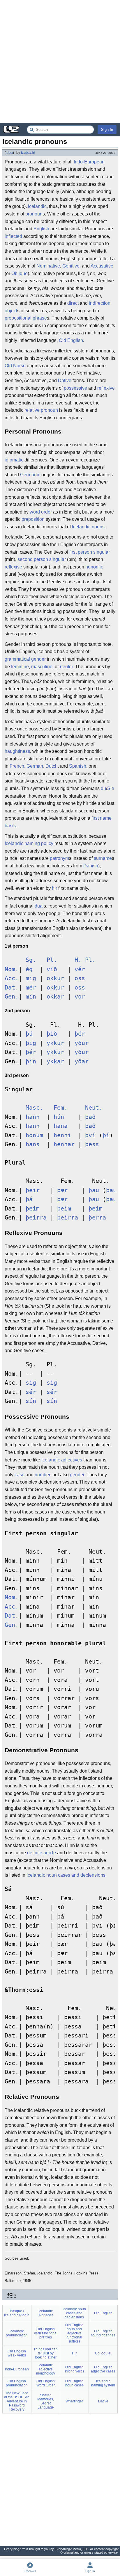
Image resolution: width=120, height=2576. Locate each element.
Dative (65, 380)
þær (62, 1190)
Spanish (78, 766)
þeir (33, 1190)
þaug (113, 1190)
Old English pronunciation (17, 2383)
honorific (94, 567)
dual (39, 906)
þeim (33, 1209)
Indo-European (89, 162)
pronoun (34, 214)
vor (80, 997)
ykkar (55, 1061)
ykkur (55, 1043)
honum (34, 1135)
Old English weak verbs (17, 2353)
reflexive (106, 388)
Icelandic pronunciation (17, 2333)
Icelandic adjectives (62, 1460)
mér (31, 988)
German (35, 766)
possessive (75, 388)
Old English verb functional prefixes (46, 2333)
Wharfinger (74, 2401)
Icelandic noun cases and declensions (66, 1875)
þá (29, 1199)
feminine (20, 667)
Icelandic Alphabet (46, 2313)
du (103, 788)
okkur (55, 978)
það (90, 1117)
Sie (111, 788)
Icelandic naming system (103, 2383)
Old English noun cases (74, 2383)
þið (52, 1034)
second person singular (42, 559)
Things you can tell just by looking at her (46, 2353)
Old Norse (15, 366)
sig (31, 1383)
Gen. (12, 997)
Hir (74, 2353)
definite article (42, 1853)
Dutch (52, 766)
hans (33, 1144)
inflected (13, 236)
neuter (66, 667)
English (41, 229)
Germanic (30, 475)
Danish (91, 866)
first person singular (90, 552)
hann (33, 1117)
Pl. (52, 960)
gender (77, 1475)
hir (54, 888)
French (17, 766)
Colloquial (103, 2353)
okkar (55, 997)
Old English (71, 340)
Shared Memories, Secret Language (46, 2401)
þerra (97, 1218)
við (52, 969)
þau (94, 1190)
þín (31, 1061)
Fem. (61, 1108)
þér (80, 1034)
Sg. (31, 960)
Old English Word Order (46, 2383)
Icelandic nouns (88, 527)
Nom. (12, 969)
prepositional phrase (26, 318)
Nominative (48, 266)
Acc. (12, 978)
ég (29, 969)
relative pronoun (41, 410)
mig (31, 978)
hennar (64, 1144)
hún (59, 1117)
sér (31, 1392)
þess (92, 1144)
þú (29, 1034)
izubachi (28, 153)
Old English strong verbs (74, 2369)
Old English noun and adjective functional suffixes (74, 2333)
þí (106, 1135)
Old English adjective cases (103, 2369)
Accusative (102, 266)
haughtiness (17, 751)
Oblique (20, 273)
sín (31, 1401)
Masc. (34, 1108)
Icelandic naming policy (29, 843)
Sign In (107, 130)
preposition (33, 519)
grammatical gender (25, 659)
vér (80, 969)
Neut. (94, 1108)
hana (61, 1126)
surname (103, 858)
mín (31, 997)
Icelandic (37, 206)
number (42, 1475)
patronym (59, 858)
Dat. (12, 988)
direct (73, 303)
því (90, 1135)
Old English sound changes (103, 2333)
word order (41, 512)
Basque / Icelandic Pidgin (17, 2313)
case (20, 1475)
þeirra (36, 1218)
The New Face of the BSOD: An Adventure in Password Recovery (17, 2401)
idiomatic (14, 460)
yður (82, 1043)
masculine (42, 667)
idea (9, 153)
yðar (82, 1061)
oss (80, 978)
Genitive (71, 266)
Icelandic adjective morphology (46, 2369)
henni (62, 1135)
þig (31, 1043)
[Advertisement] (60, 61)
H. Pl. (85, 960)
